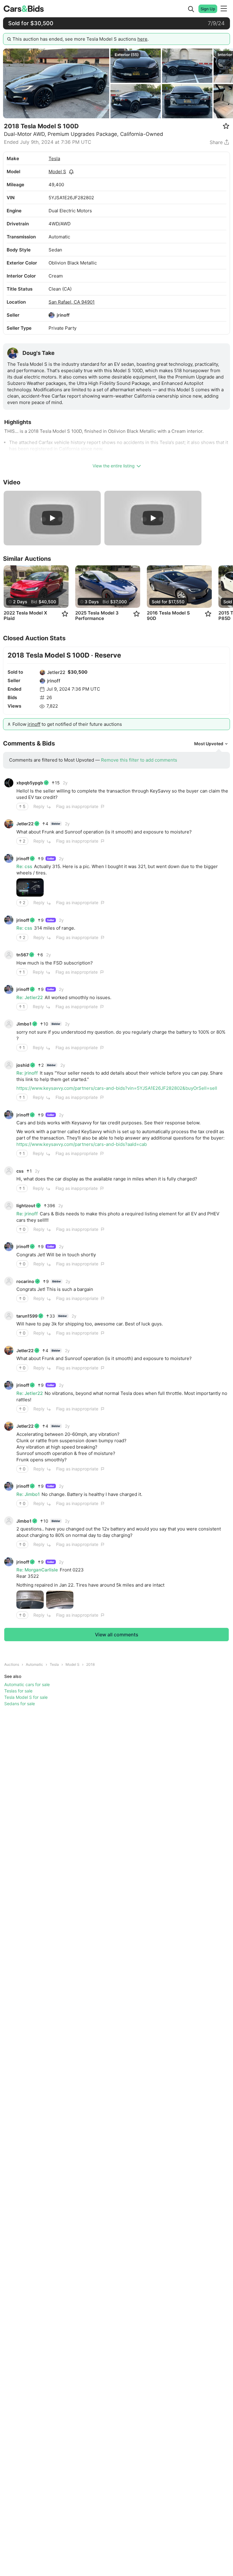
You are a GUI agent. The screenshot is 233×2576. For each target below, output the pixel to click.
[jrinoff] (52, 315)
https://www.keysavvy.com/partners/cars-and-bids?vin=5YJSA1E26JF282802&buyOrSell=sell (117, 1088)
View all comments (117, 1635)
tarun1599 (27, 1316)
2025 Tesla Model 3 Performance (97, 616)
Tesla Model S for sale (26, 1697)
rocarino (25, 1281)
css (20, 1171)
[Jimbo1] (9, 1024)
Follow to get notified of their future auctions (67, 724)
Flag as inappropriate (77, 806)
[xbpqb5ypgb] (9, 783)
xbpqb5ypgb (30, 783)
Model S (57, 172)
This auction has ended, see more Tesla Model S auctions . (81, 39)
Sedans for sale (20, 1704)
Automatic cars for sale (27, 1684)
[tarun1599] (9, 1316)
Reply (39, 806)
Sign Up (208, 9)
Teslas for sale (18, 1691)
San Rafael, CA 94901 (72, 302)
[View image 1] (30, 887)
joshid (23, 1065)
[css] (9, 1171)
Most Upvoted (209, 744)
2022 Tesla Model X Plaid (25, 616)
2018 (90, 1664)
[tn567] (9, 955)
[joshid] (9, 1065)
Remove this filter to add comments (139, 760)
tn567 (22, 955)
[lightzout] (9, 1206)
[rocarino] (9, 1281)
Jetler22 (56, 672)
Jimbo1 (24, 1024)
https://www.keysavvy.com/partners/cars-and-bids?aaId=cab (82, 1144)
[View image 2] (60, 1600)
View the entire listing (114, 466)
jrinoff (63, 315)
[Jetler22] (42, 672)
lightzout (26, 1206)
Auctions (12, 1664)
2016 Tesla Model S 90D (168, 616)
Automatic (34, 1664)
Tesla (54, 158)
